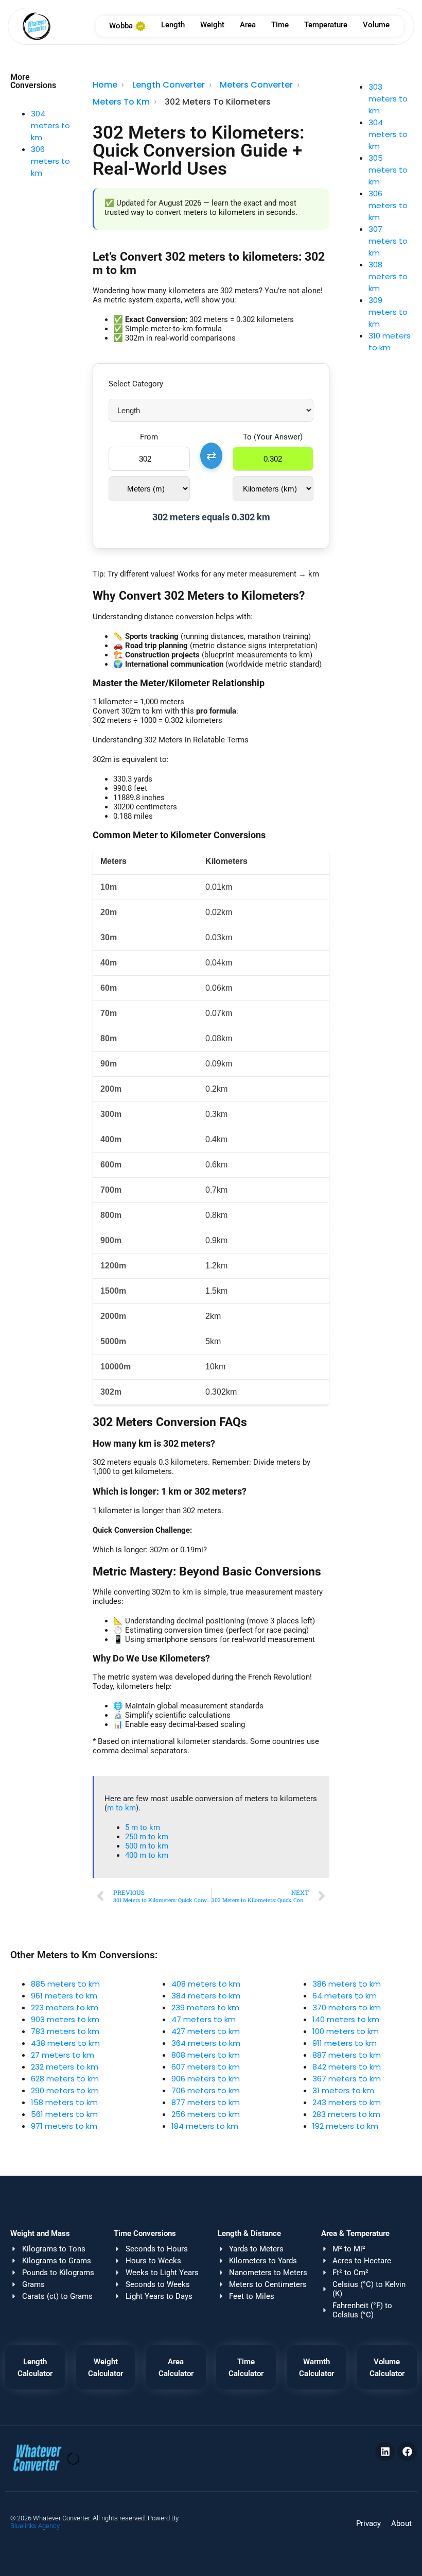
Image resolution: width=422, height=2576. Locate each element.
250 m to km (147, 1837)
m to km (121, 1808)
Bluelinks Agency (35, 2526)
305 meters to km (388, 170)
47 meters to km (204, 2019)
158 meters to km (64, 2102)
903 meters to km (65, 2019)
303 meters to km (388, 99)
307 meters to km (388, 241)
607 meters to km (206, 2067)
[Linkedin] (385, 2451)
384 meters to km (206, 1996)
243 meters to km (347, 2102)
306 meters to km (50, 161)
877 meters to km (206, 2102)
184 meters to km (205, 2126)
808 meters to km (206, 2055)
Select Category (136, 384)
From (149, 437)
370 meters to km (347, 2007)
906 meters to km (206, 2079)
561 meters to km (64, 2114)
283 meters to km (346, 2114)
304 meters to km (50, 125)
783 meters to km (65, 2031)
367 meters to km (347, 2079)
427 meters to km (206, 2031)
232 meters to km (65, 2067)
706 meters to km (206, 2090)
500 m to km (147, 1846)
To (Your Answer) (273, 437)
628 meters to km (65, 2079)
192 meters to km (345, 2126)
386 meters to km (347, 1984)
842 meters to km (347, 2067)
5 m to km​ (143, 1827)
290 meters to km (65, 2090)
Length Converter (169, 85)
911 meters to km (345, 2043)
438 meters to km (65, 2043)
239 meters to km (205, 2007)
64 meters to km (345, 1996)
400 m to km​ (147, 1855)
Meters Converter (256, 85)
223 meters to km (65, 2007)
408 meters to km (206, 1984)
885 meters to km (65, 1984)
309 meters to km (388, 312)
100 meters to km (346, 2031)
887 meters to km (347, 2055)
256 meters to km (206, 2114)
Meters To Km (121, 102)
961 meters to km (64, 1996)
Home (105, 85)
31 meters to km (343, 2090)
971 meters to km (64, 2126)
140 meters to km (346, 2019)
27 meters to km (63, 2055)
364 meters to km (206, 2043)
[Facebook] (407, 2451)
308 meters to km (388, 276)
